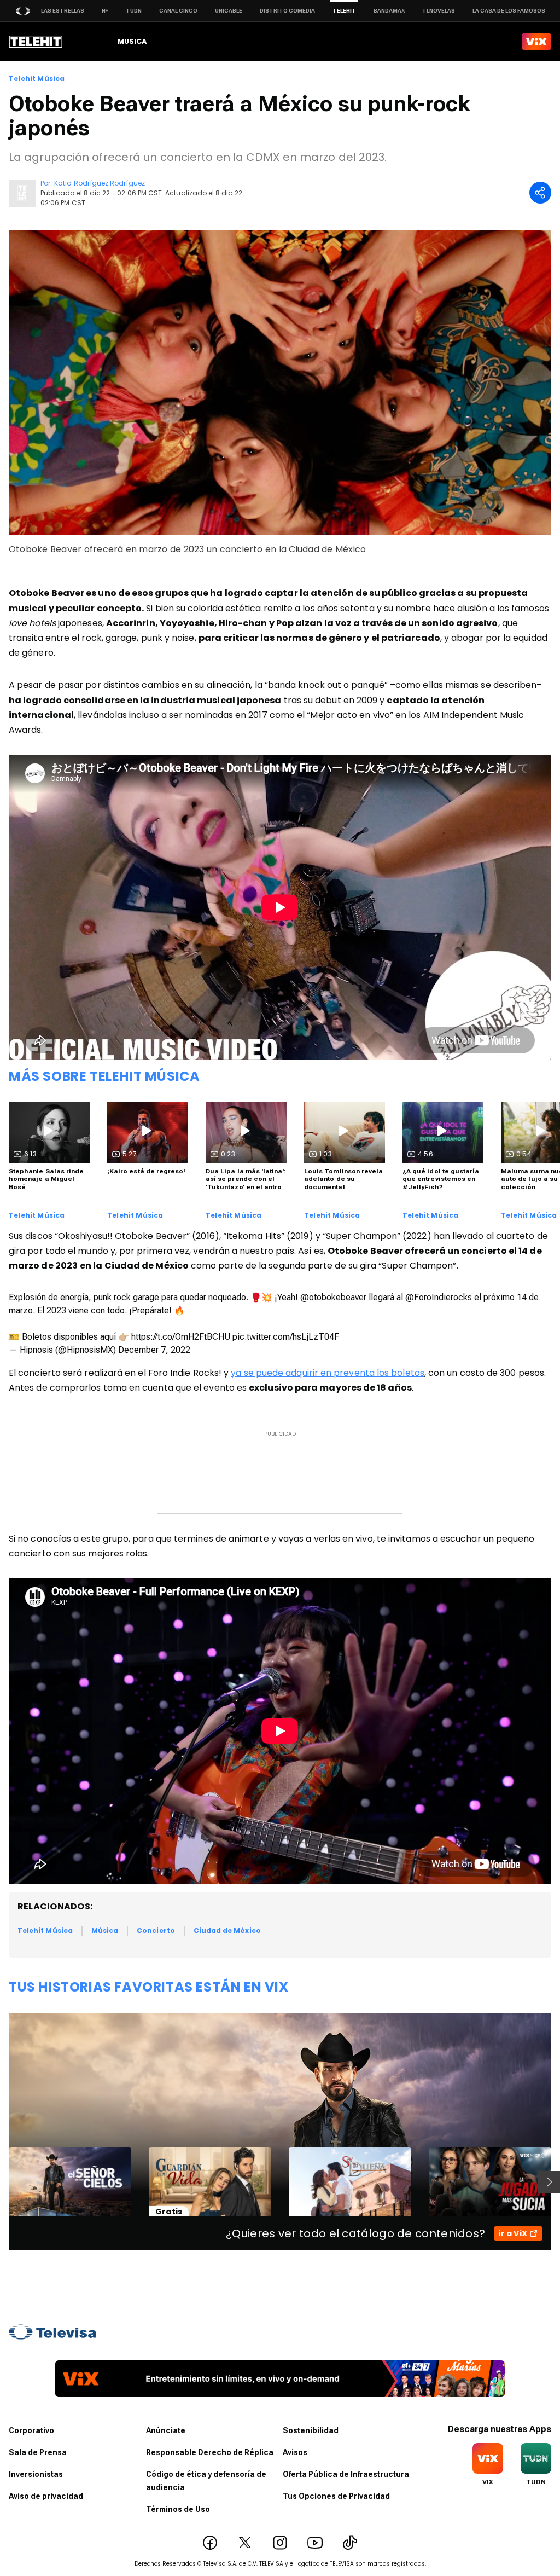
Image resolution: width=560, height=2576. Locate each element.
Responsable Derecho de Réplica (210, 2452)
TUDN (134, 11)
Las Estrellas (63, 11)
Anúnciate (166, 2430)
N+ (105, 11)
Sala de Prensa (38, 2452)
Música (105, 1930)
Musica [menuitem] (132, 41)
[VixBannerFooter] (280, 2379)
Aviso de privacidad (46, 2496)
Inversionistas (36, 2474)
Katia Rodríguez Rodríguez (100, 183)
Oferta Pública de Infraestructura (346, 2474)
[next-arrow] (549, 2182)
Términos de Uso (178, 2509)
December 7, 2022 (154, 1350)
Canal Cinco (178, 11)
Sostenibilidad (311, 2430)
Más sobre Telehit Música (104, 1076)
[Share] (540, 193)
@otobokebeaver (333, 1297)
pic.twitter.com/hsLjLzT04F (286, 1337)
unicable (229, 11)
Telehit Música (37, 79)
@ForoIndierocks (439, 1297)
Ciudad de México (227, 1930)
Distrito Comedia (287, 11)
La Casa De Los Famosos (509, 11)
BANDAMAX (389, 11)
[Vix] (536, 42)
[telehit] (36, 42)
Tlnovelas (439, 11)
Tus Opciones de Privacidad (336, 2496)
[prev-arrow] (2, 2182)
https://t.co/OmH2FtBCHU (181, 1337)
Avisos (295, 2452)
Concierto (156, 1930)
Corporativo (31, 2430)
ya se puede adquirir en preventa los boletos (328, 1373)
